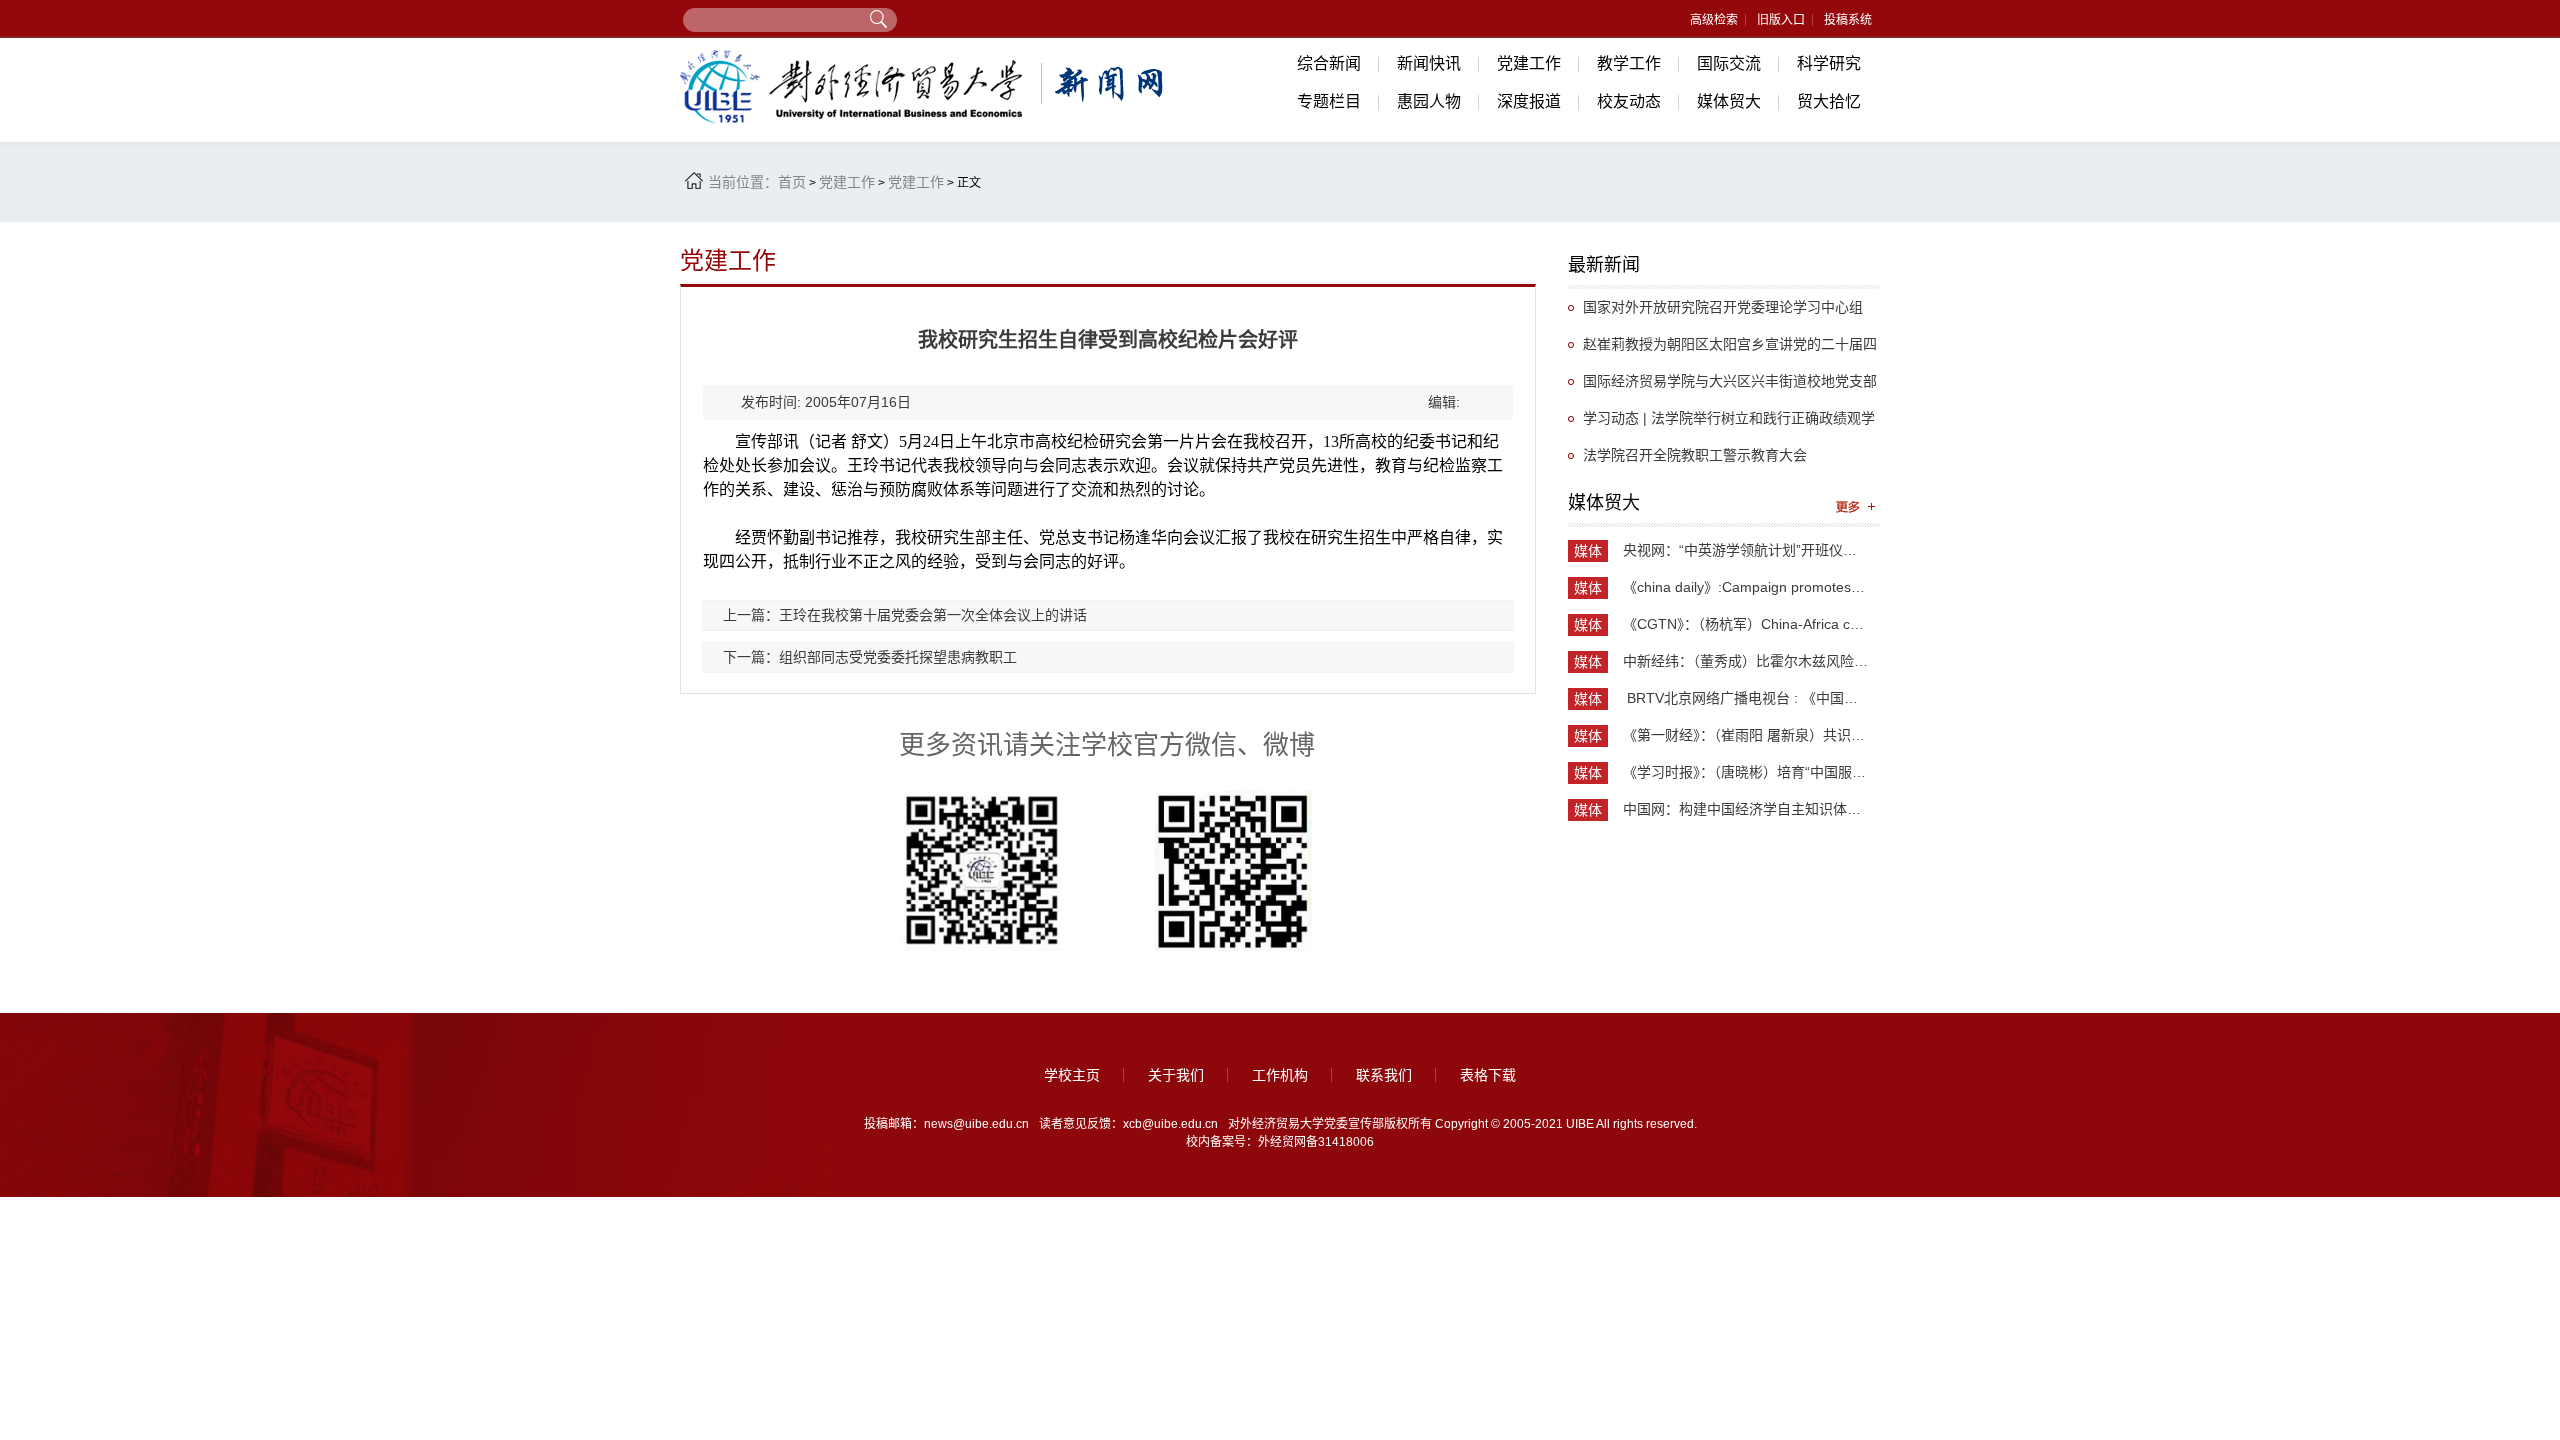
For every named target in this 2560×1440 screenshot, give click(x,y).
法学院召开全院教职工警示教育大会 (1695, 455)
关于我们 (1176, 1075)
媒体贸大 (1729, 101)
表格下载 (1488, 1075)
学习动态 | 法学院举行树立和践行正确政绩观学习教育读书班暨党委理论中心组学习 (1721, 423)
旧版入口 (1781, 20)
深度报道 (1529, 101)
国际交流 (1729, 63)
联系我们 (1384, 1075)
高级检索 (1714, 20)
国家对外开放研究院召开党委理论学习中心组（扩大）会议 (1715, 312)
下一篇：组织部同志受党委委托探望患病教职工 (870, 657)
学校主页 (1072, 1075)
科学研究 (1829, 63)
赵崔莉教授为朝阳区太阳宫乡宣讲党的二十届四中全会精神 (1722, 349)
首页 (792, 182)
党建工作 (1529, 63)
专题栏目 (1329, 101)
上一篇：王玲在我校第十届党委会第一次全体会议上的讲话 (905, 615)
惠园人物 (1429, 101)
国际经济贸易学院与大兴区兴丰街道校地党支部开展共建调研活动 (1722, 386)
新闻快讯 (1429, 63)
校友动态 (1629, 101)
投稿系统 (1848, 20)
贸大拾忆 (1829, 101)
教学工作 (1629, 63)
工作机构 (1280, 1075)
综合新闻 (1329, 63)
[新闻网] (925, 86)
